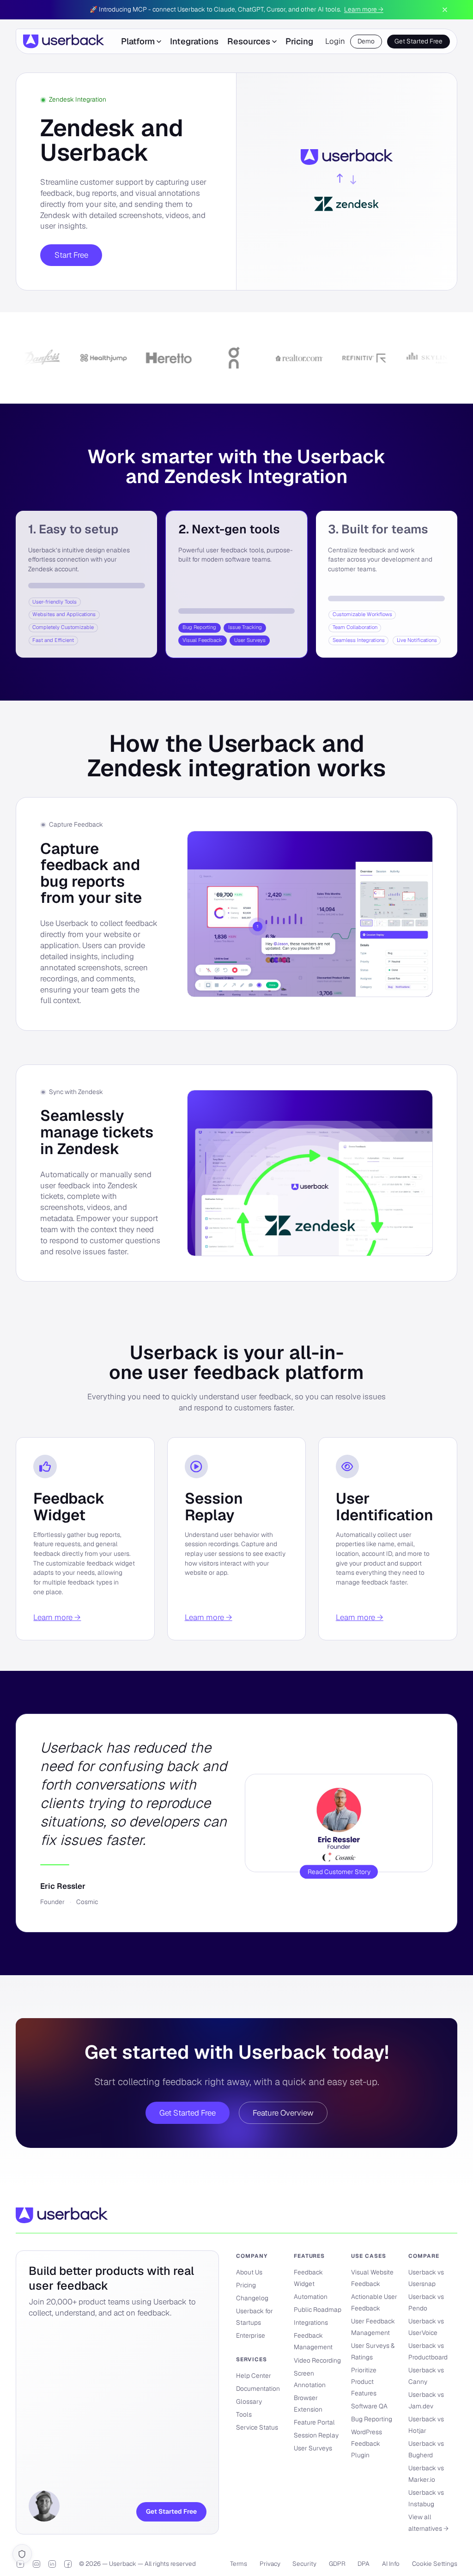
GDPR (337, 2564)
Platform (138, 41)
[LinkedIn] (52, 2564)
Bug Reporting (372, 2419)
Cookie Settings (435, 2564)
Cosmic (87, 1902)
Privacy (270, 2564)
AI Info (391, 2564)
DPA (364, 2564)
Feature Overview (283, 2113)
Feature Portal (314, 2422)
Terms (239, 2564)
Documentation (258, 2389)
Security (304, 2564)
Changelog (252, 2298)
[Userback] (64, 41)
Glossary (249, 2401)
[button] (86, 584)
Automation (311, 2297)
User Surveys (313, 2448)
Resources (249, 41)
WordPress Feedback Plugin (367, 2443)
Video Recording (317, 2360)
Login (335, 41)
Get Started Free (418, 41)
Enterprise (251, 2335)
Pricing (299, 41)
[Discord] (36, 2564)
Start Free (71, 255)
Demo (366, 41)
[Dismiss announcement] (445, 10)
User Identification (385, 1507)
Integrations (194, 41)
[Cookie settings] (22, 2554)
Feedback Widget (69, 1507)
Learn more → (364, 9)
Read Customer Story (339, 1872)
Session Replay (214, 1507)
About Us (249, 2272)
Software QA (369, 2406)
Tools (244, 2414)
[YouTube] (20, 2564)
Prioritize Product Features (364, 2382)
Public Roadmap (318, 2310)
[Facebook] (68, 2564)
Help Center (254, 2376)
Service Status (257, 2427)
